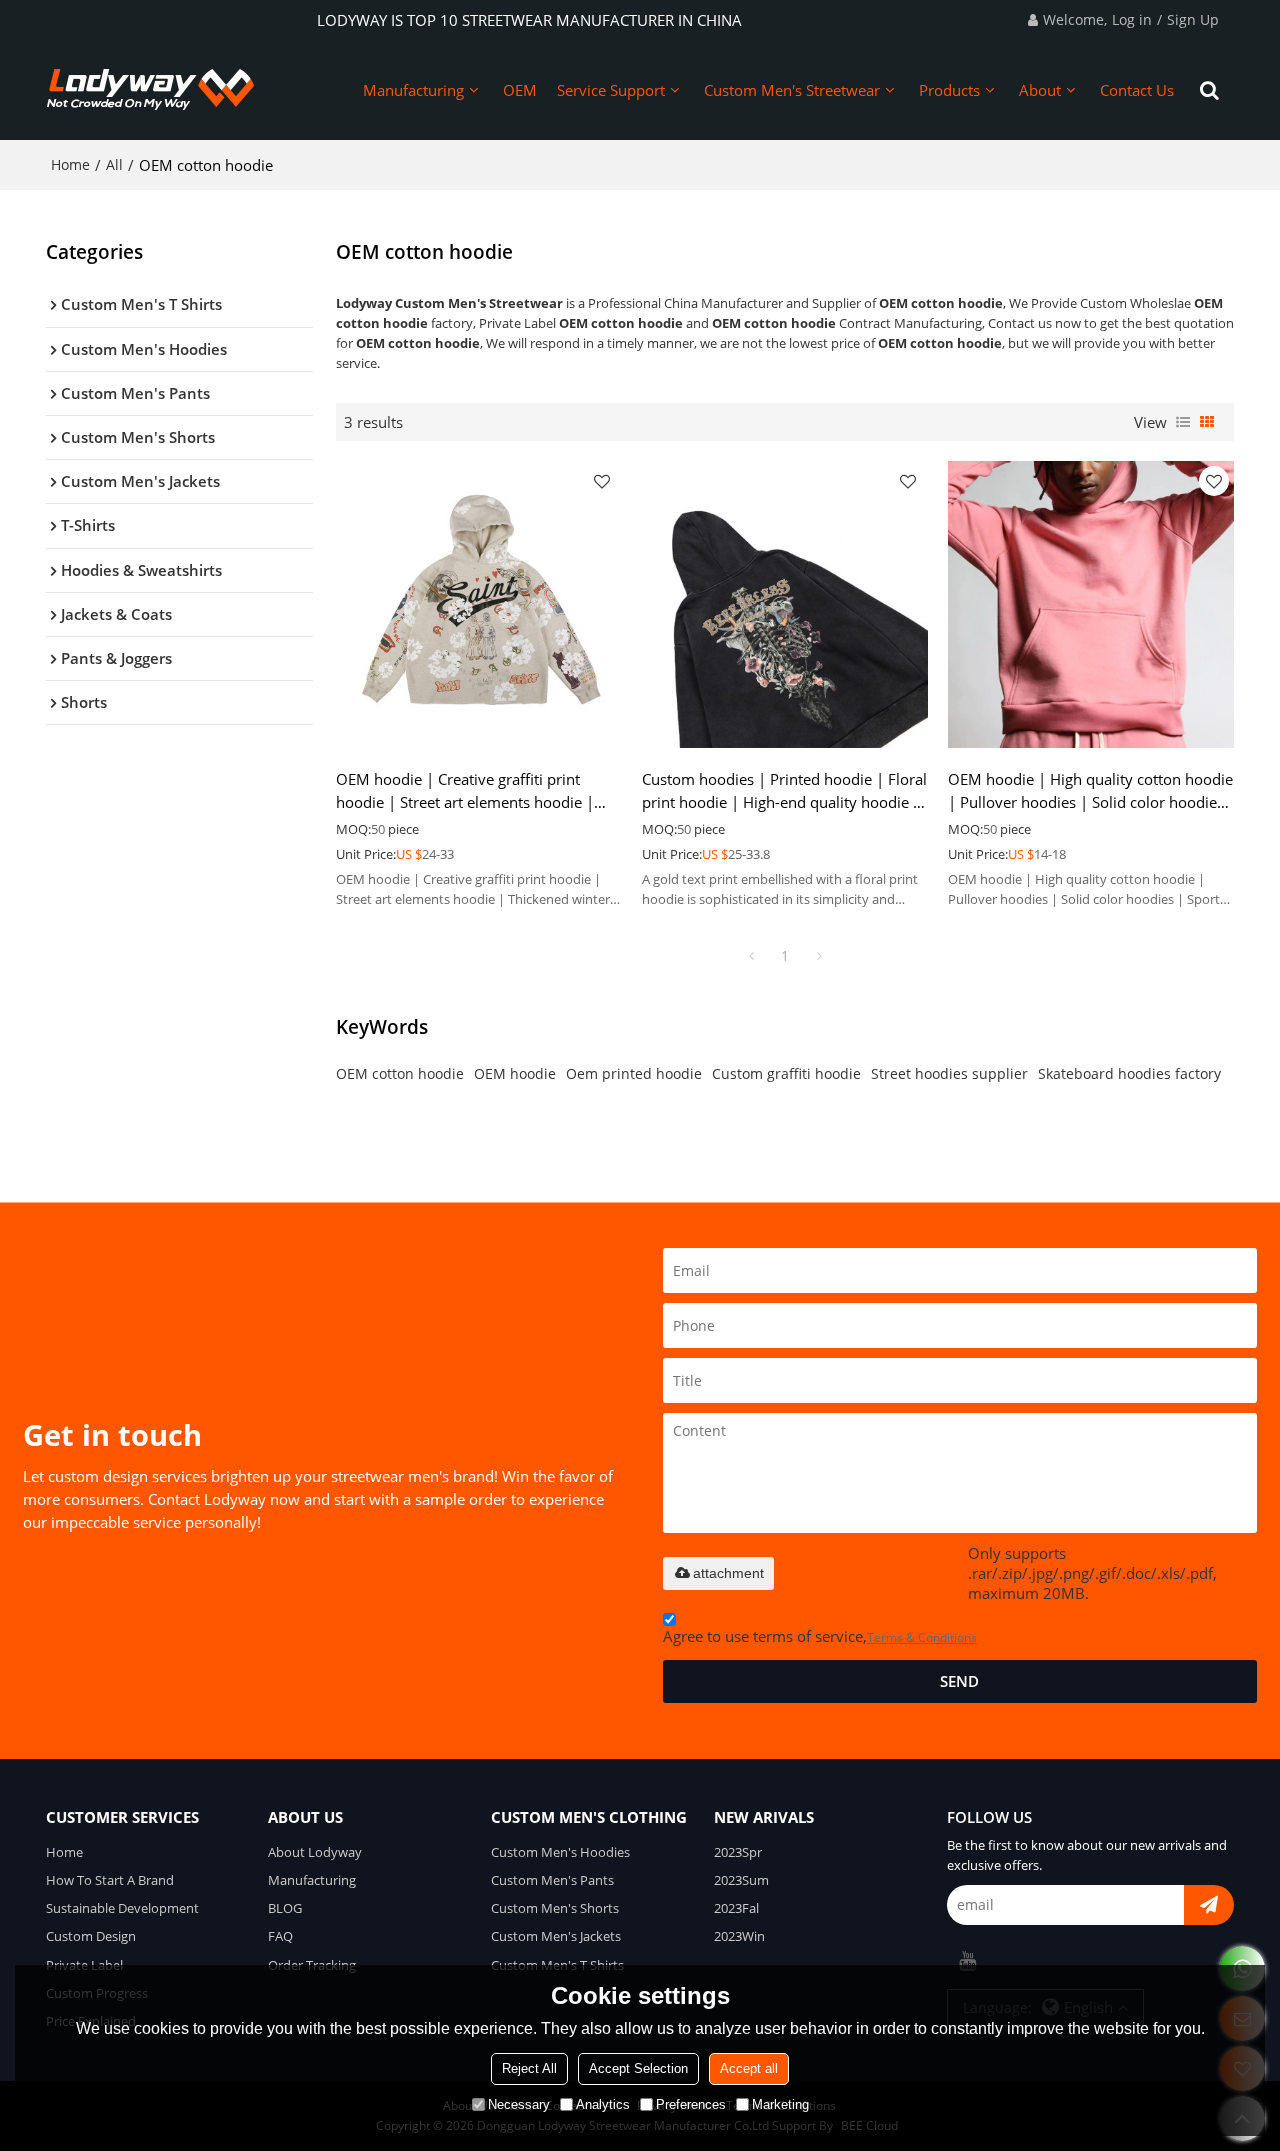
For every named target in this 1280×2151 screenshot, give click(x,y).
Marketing (780, 2104)
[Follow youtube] (967, 1961)
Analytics (603, 2104)
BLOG (285, 1908)
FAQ (280, 1936)
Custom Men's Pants (552, 1880)
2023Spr (738, 1852)
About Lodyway (315, 1852)
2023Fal (736, 1908)
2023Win (739, 1936)
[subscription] (1209, 1905)
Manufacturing (413, 90)
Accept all (749, 2068)
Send (959, 1681)
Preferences (691, 2104)
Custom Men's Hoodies (560, 1852)
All (114, 164)
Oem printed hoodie (634, 1073)
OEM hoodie (515, 1073)
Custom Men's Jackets (556, 1936)
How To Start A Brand (110, 1880)
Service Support (611, 90)
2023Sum (741, 1880)
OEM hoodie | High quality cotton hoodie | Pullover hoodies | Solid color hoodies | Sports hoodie (1090, 791)
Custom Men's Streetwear (792, 90)
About (1040, 90)
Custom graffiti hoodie (786, 1073)
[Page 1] (751, 956)
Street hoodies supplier (949, 1073)
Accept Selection (638, 2068)
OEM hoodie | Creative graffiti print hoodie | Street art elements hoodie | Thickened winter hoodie (465, 791)
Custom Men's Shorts (555, 1908)
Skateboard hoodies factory (1129, 1073)
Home (70, 164)
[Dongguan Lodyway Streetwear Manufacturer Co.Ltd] (151, 90)
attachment (728, 1573)
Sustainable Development (122, 1908)
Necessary (519, 2104)
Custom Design (91, 1936)
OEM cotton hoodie (400, 1073)
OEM (520, 90)
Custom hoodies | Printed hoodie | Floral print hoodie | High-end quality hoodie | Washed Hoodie (784, 791)
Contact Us (1137, 90)
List (1183, 422)
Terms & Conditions (922, 1637)
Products (949, 90)
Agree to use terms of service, (820, 1636)
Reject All (529, 2068)
